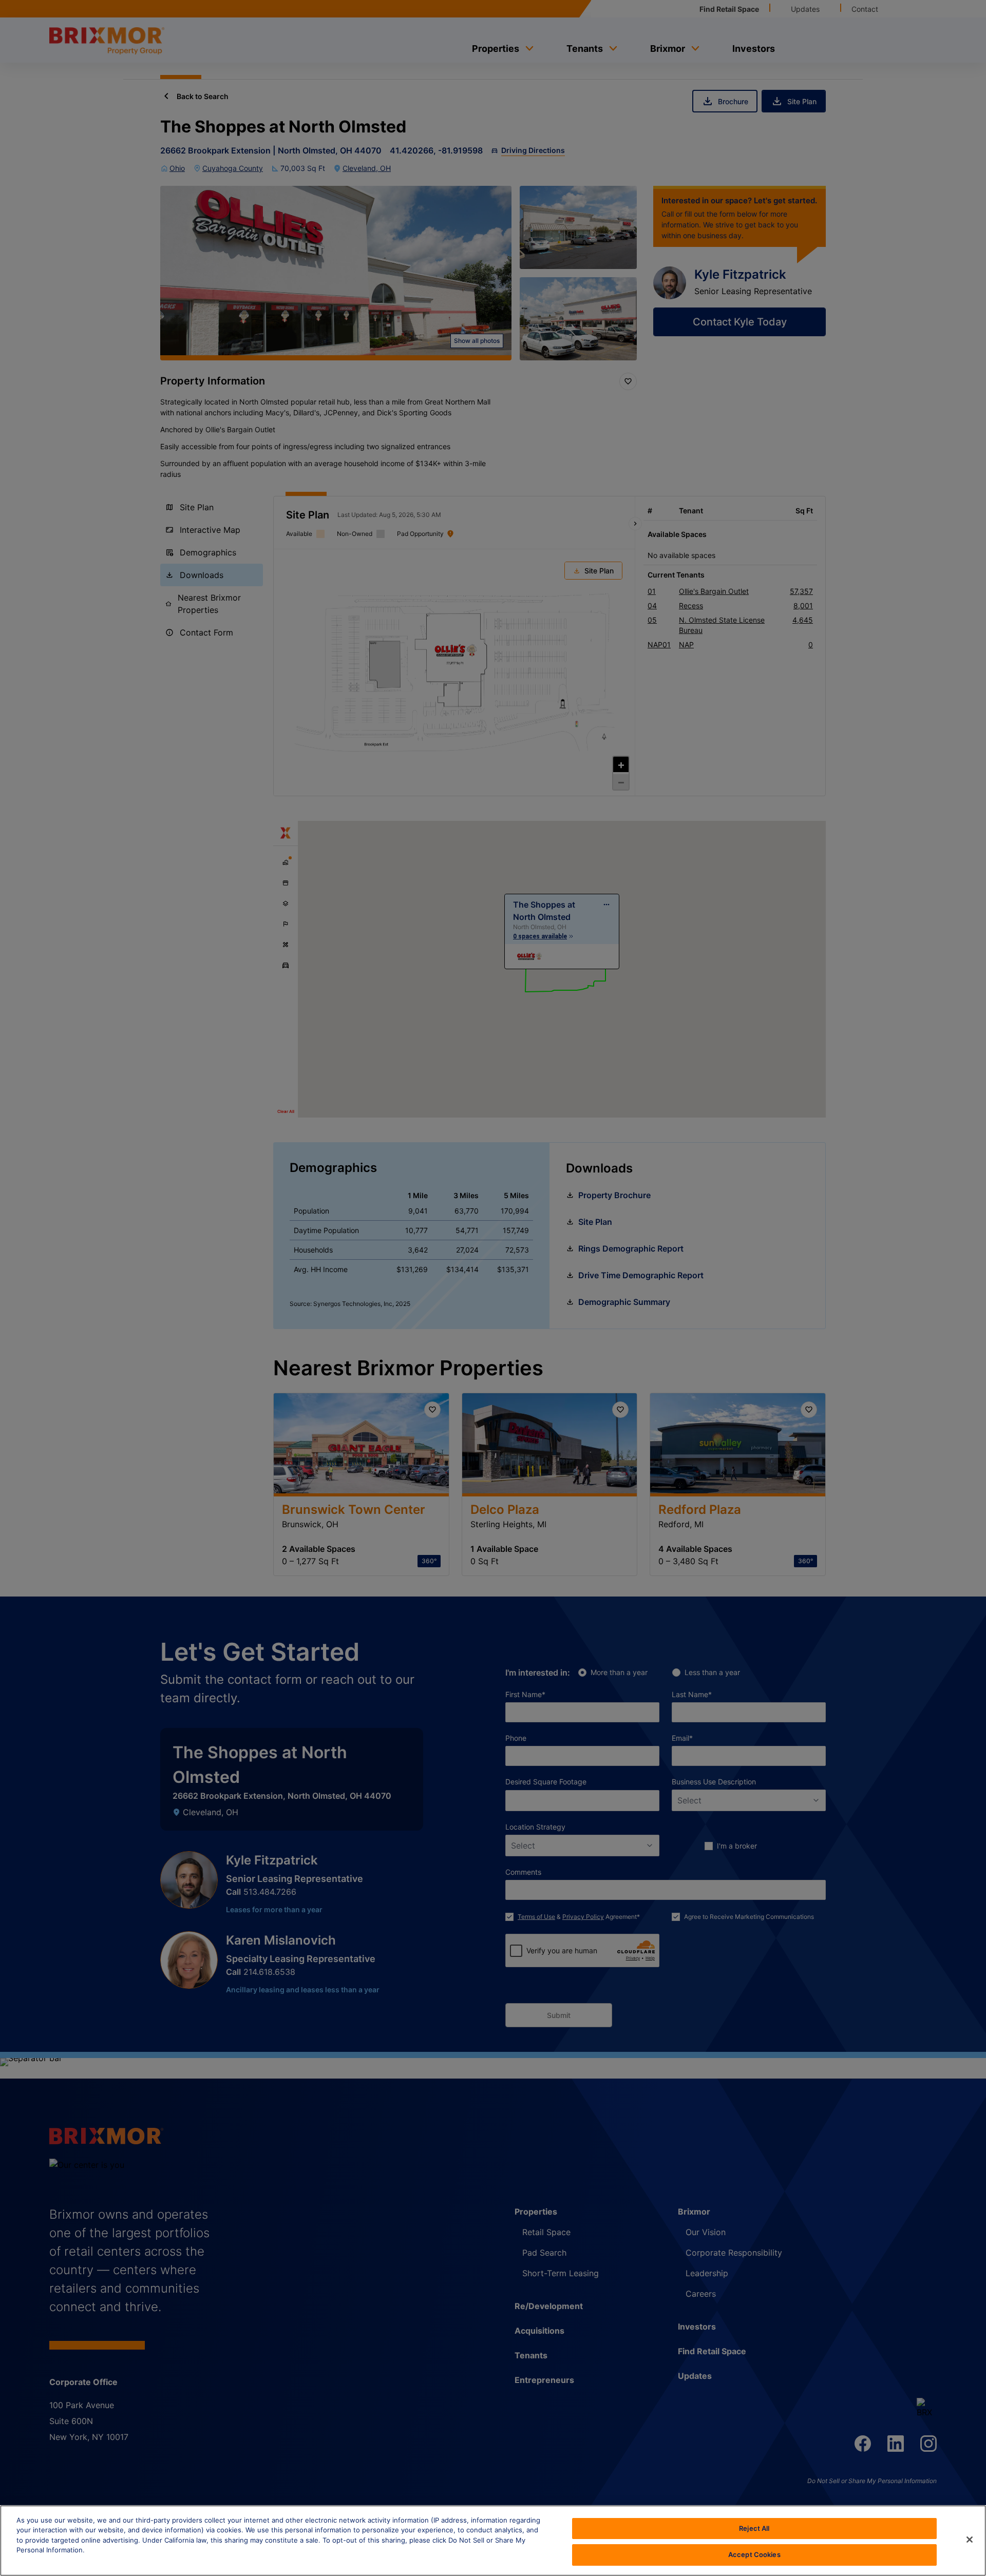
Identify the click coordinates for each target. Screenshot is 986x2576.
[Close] (970, 2540)
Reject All (754, 2528)
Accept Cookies (754, 2554)
